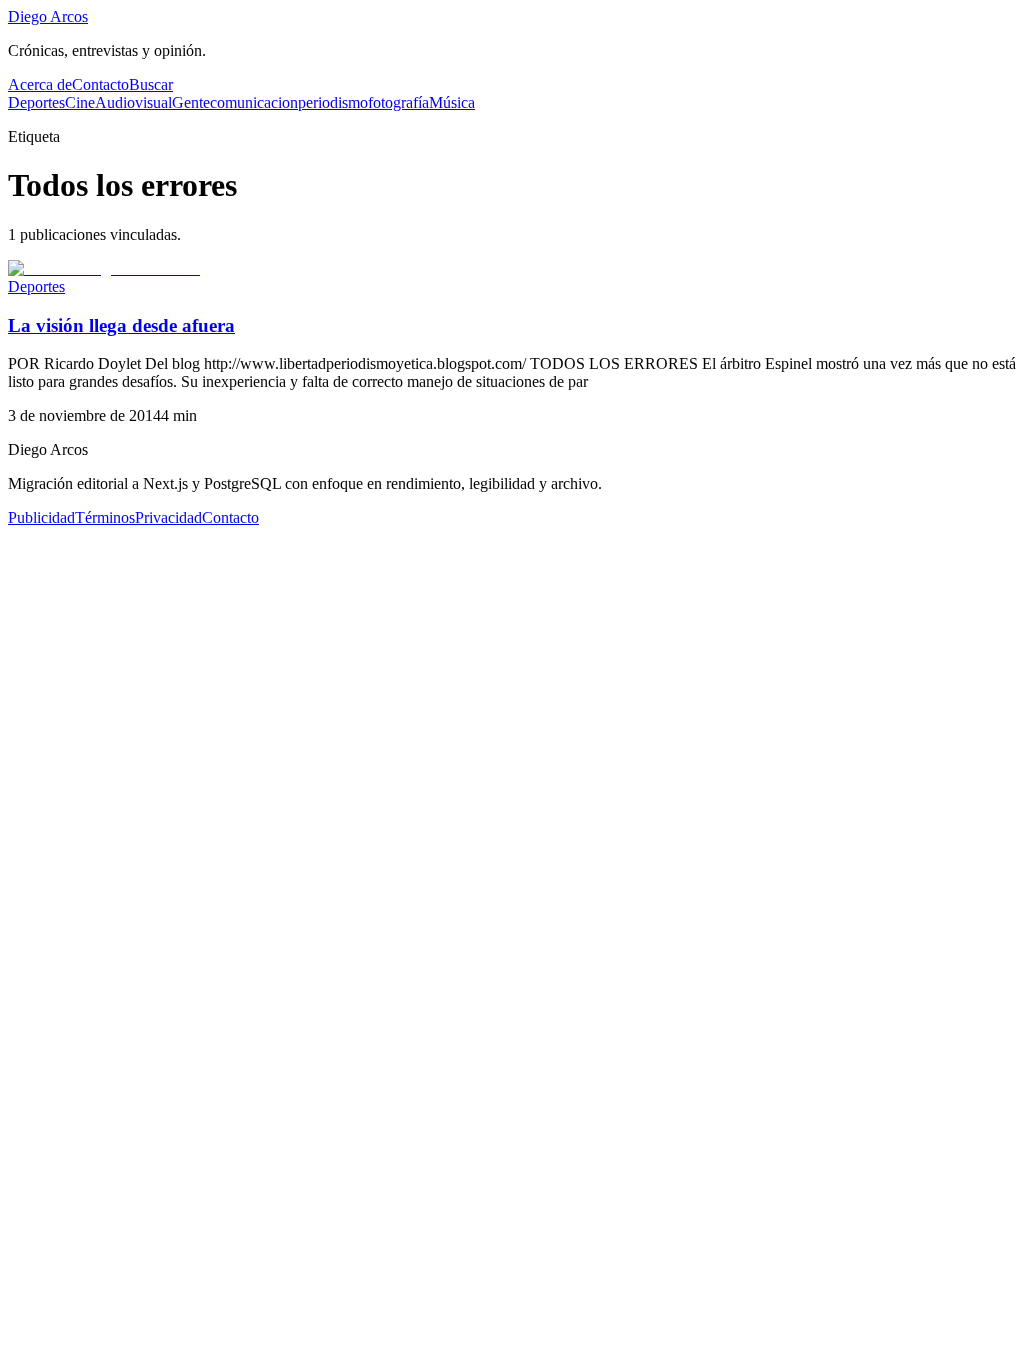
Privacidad (168, 517)
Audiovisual (133, 102)
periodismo (333, 102)
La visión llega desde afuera (121, 325)
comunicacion (254, 102)
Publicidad (41, 517)
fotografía (398, 102)
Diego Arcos (48, 16)
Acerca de (40, 84)
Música (452, 102)
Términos (105, 517)
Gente (191, 102)
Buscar (151, 84)
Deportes (36, 102)
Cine (80, 102)
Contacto (100, 84)
